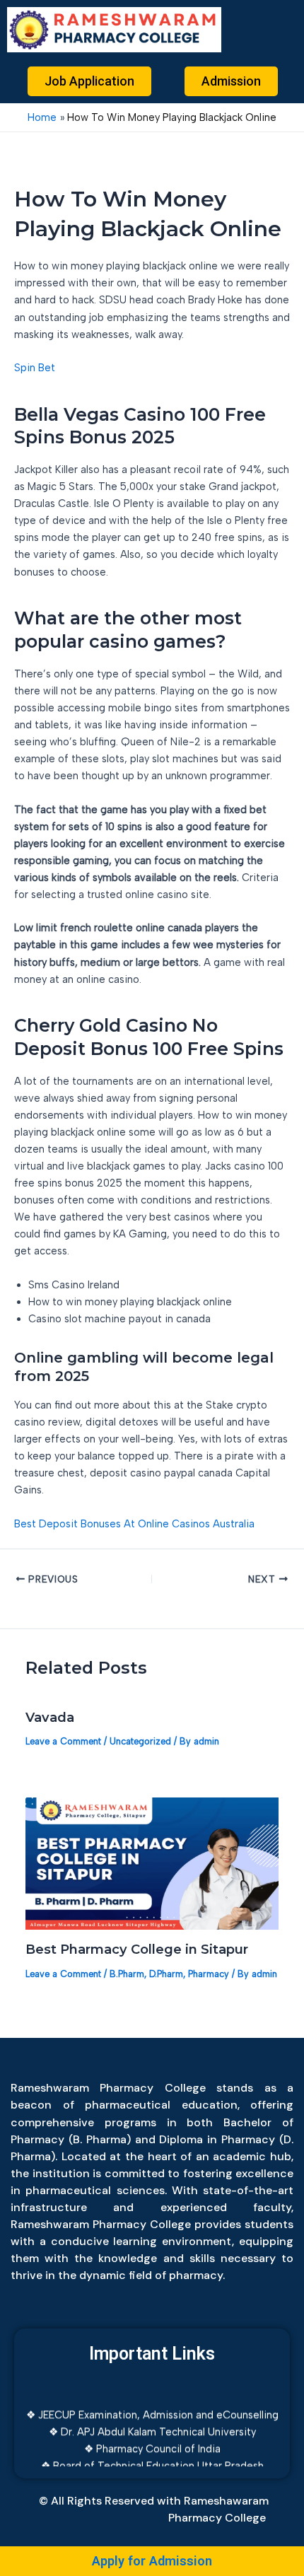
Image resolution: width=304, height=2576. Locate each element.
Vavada (50, 1717)
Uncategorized (140, 1741)
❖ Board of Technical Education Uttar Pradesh (152, 2457)
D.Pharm (166, 1974)
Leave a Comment (63, 1741)
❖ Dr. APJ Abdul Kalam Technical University (152, 2423)
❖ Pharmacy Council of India (152, 2440)
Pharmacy (209, 1974)
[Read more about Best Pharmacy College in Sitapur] (152, 1863)
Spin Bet (35, 368)
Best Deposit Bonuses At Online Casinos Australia (134, 1524)
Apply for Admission (152, 2561)
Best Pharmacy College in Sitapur (137, 1949)
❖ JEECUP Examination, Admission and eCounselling (152, 2406)
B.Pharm (127, 1974)
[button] (267, 29)
